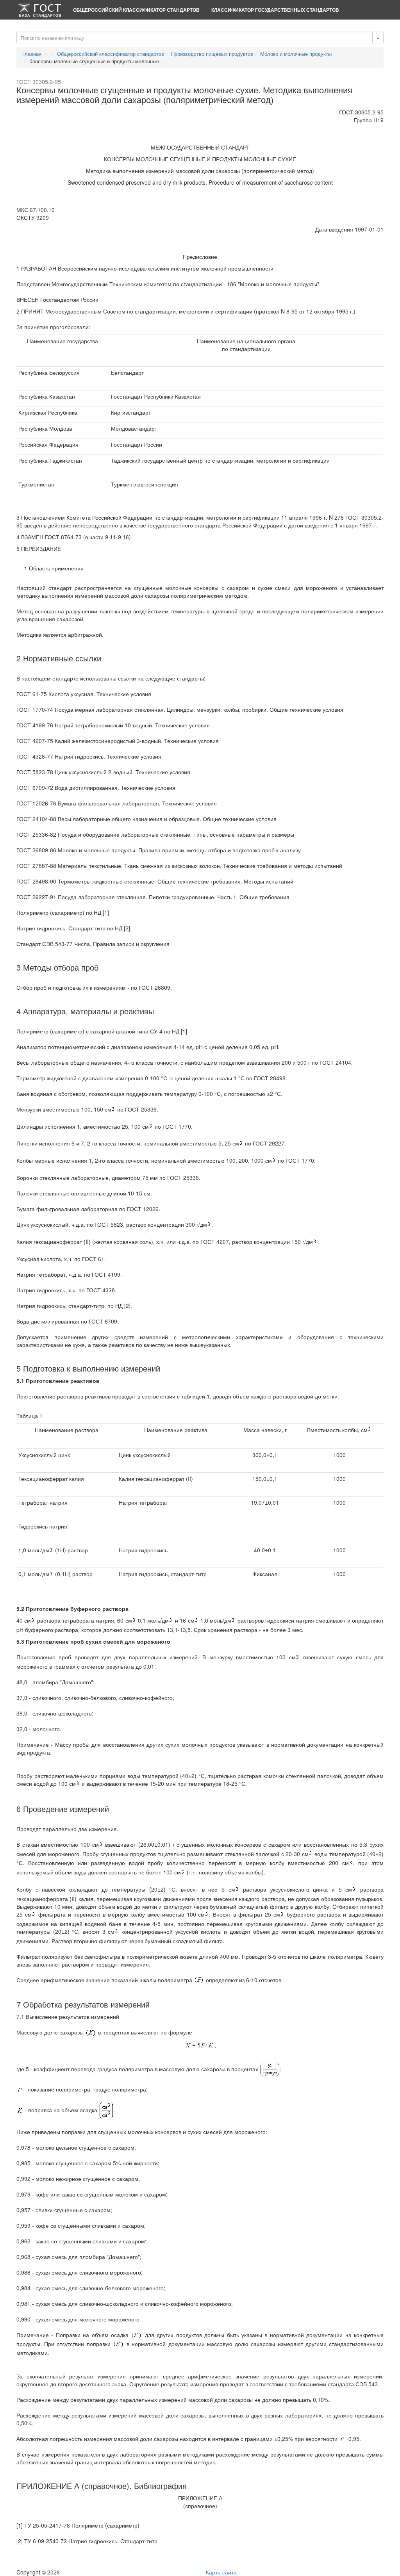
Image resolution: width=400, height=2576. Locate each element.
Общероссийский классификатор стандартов (136, 10)
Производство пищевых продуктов (212, 54)
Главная (32, 54)
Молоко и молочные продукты (296, 54)
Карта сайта (221, 2572)
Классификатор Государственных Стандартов (275, 10)
